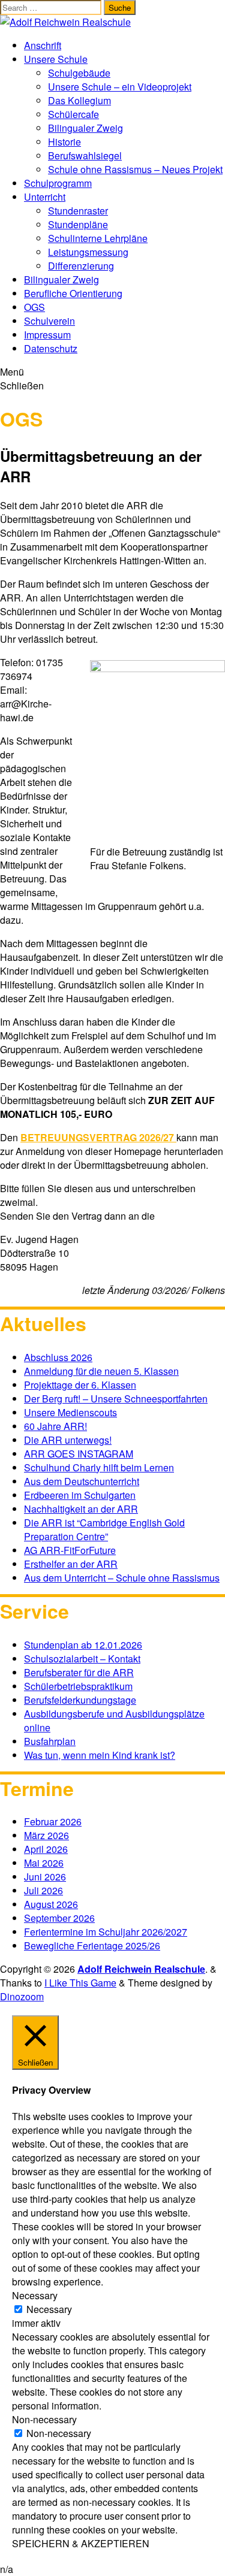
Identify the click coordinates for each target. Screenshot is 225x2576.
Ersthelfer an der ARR (71, 1564)
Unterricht (45, 197)
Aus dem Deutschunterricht (82, 1481)
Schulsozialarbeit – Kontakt (82, 1659)
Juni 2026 (45, 1877)
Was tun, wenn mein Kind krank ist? (100, 1755)
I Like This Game (80, 1983)
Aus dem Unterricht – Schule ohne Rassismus (122, 1578)
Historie (64, 142)
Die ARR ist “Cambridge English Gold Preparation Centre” (104, 1529)
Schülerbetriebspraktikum (78, 1686)
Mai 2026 (44, 1863)
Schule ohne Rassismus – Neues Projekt (135, 169)
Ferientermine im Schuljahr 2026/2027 (106, 1932)
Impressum (47, 335)
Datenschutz (51, 348)
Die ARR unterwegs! (68, 1440)
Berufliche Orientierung (73, 293)
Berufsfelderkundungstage (80, 1700)
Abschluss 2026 (58, 1357)
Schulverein (49, 321)
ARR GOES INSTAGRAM (79, 1454)
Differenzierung (81, 266)
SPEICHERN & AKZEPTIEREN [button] (81, 2543)
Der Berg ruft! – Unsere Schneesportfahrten (116, 1399)
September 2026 (59, 1918)
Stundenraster (78, 211)
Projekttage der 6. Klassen (80, 1385)
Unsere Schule (56, 59)
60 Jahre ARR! (55, 1426)
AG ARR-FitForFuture (70, 1550)
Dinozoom (22, 1996)
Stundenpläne (78, 224)
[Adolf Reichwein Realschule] (65, 22)
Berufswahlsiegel (85, 155)
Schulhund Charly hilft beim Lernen (99, 1467)
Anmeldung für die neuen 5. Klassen (101, 1371)
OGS (34, 307)
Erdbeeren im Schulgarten (80, 1495)
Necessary (49, 2309)
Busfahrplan (50, 1741)
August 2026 (51, 1904)
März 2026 (46, 1835)
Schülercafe (73, 114)
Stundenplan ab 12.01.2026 (83, 1645)
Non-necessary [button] (44, 2419)
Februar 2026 (53, 1821)
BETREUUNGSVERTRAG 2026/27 (98, 1137)
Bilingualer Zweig (85, 128)
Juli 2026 (43, 1890)
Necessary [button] (35, 2295)
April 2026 (46, 1849)
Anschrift (43, 45)
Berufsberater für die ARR (79, 1672)
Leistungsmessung (88, 252)
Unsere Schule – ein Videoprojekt (120, 87)
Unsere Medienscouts (70, 1412)
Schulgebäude (79, 73)
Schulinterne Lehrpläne (98, 238)
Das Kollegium (79, 100)
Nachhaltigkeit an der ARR (81, 1509)
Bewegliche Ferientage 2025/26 (92, 1945)
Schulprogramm (58, 183)
